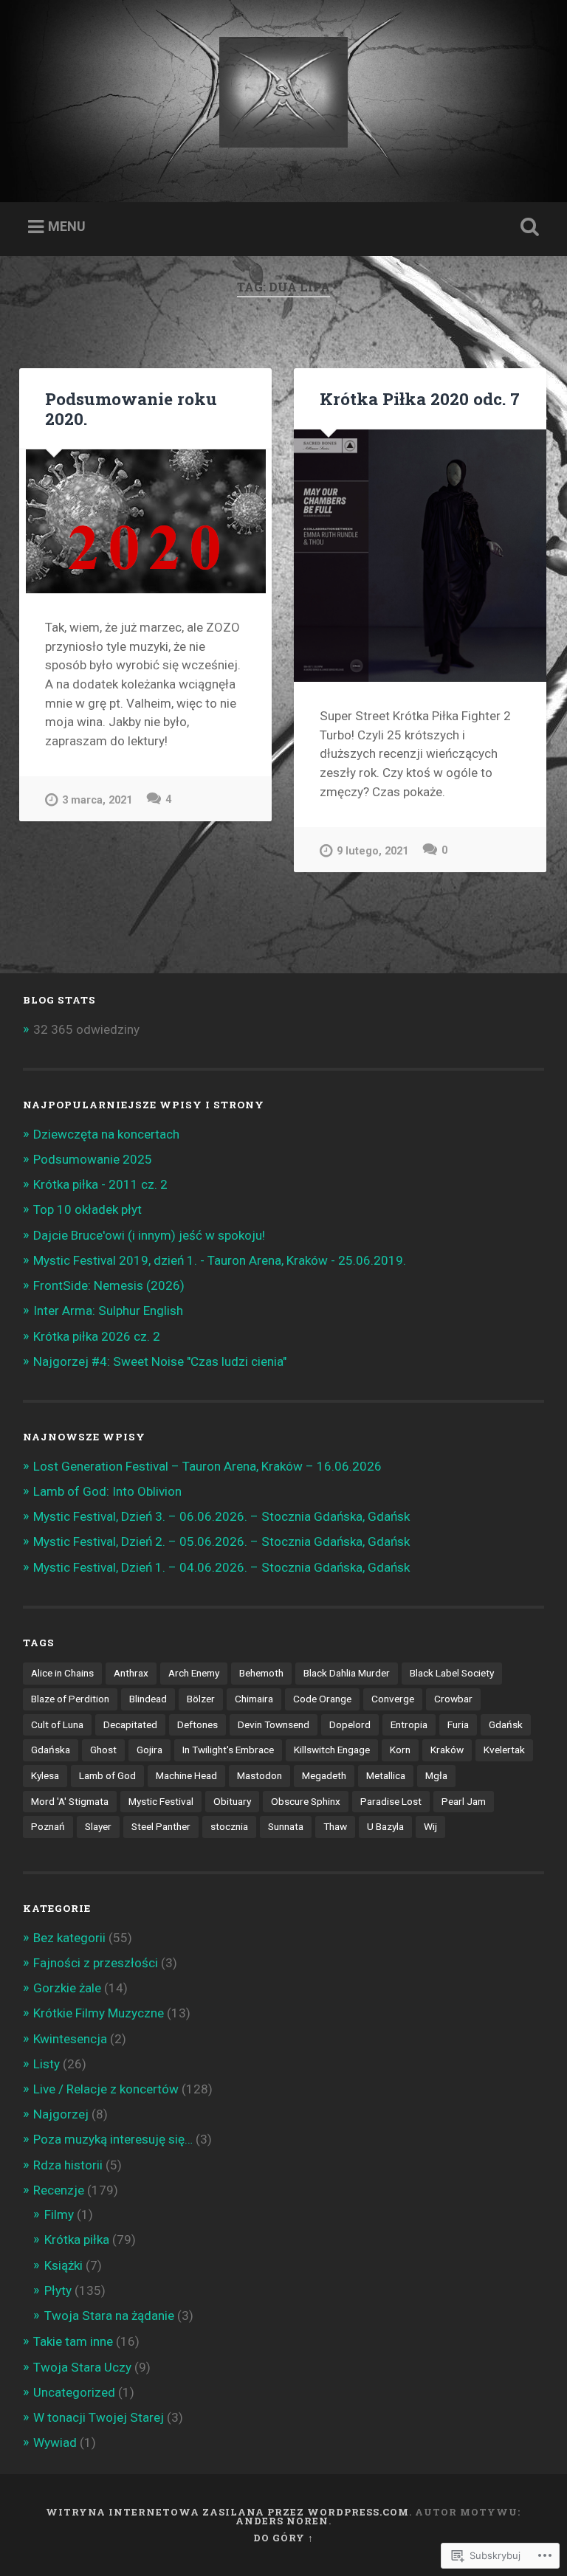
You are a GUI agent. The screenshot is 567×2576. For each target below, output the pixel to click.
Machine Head (186, 1775)
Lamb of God (107, 1775)
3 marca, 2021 (97, 800)
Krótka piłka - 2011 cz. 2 (100, 1184)
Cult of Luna (57, 1724)
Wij (430, 1826)
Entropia (409, 1724)
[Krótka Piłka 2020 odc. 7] (420, 556)
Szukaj (527, 227)
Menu (67, 226)
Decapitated (130, 1724)
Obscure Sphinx (306, 1801)
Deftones (197, 1724)
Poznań (48, 1826)
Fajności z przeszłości (96, 1963)
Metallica (386, 1775)
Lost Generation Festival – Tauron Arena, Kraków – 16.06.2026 (207, 1466)
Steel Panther (161, 1826)
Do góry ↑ (283, 2538)
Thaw (335, 1826)
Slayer (98, 1826)
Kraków (447, 1750)
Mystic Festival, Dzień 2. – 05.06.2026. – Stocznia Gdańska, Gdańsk (221, 1541)
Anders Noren (282, 2521)
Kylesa (45, 1775)
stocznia (229, 1826)
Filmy (59, 2214)
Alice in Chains (62, 1673)
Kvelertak (504, 1750)
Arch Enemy (194, 1673)
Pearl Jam (464, 1801)
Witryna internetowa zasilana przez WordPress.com (227, 2512)
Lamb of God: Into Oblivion (107, 1491)
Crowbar (453, 1699)
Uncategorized (74, 2392)
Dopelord (350, 1724)
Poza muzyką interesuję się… (113, 2139)
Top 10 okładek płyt (87, 1209)
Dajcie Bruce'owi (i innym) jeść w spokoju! (149, 1235)
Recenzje (59, 2190)
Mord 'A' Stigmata (70, 1801)
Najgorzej (61, 2114)
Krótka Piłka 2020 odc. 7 (420, 398)
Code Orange (322, 1699)
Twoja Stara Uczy (82, 2367)
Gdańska (51, 1750)
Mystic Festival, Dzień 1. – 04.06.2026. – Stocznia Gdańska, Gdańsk (221, 1567)
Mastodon (260, 1775)
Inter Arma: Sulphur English (108, 1311)
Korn (400, 1750)
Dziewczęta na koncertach (106, 1134)
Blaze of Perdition (70, 1699)
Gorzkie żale (67, 1988)
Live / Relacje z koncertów (106, 2089)
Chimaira (254, 1699)
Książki (63, 2265)
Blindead (148, 1699)
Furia (458, 1724)
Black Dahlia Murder (347, 1673)
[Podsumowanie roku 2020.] (145, 521)
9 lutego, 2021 (372, 851)
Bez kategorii (69, 1938)
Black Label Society (452, 1673)
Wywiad (55, 2442)
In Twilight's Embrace (228, 1750)
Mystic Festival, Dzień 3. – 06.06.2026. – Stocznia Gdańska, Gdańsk (221, 1516)
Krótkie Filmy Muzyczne (99, 2013)
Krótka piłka (77, 2240)
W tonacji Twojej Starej (99, 2417)
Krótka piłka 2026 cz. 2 (97, 1336)
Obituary (232, 1801)
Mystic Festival (161, 1801)
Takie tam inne (73, 2341)
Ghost (103, 1750)
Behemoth (261, 1673)
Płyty (58, 2290)
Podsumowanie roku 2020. (131, 408)
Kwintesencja (70, 2039)
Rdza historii (68, 2165)
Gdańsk (506, 1724)
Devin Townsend (274, 1724)
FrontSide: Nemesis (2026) (109, 1285)
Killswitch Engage (332, 1750)
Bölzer (201, 1699)
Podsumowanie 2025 (93, 1159)
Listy (47, 2064)
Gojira (150, 1750)
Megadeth (324, 1775)
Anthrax (131, 1673)
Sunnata (286, 1826)
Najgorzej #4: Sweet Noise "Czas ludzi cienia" (160, 1361)
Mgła (436, 1775)
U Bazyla (385, 1826)
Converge (393, 1699)
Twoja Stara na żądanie (109, 2316)
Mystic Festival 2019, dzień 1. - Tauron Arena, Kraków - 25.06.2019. (220, 1260)
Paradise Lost (391, 1801)
